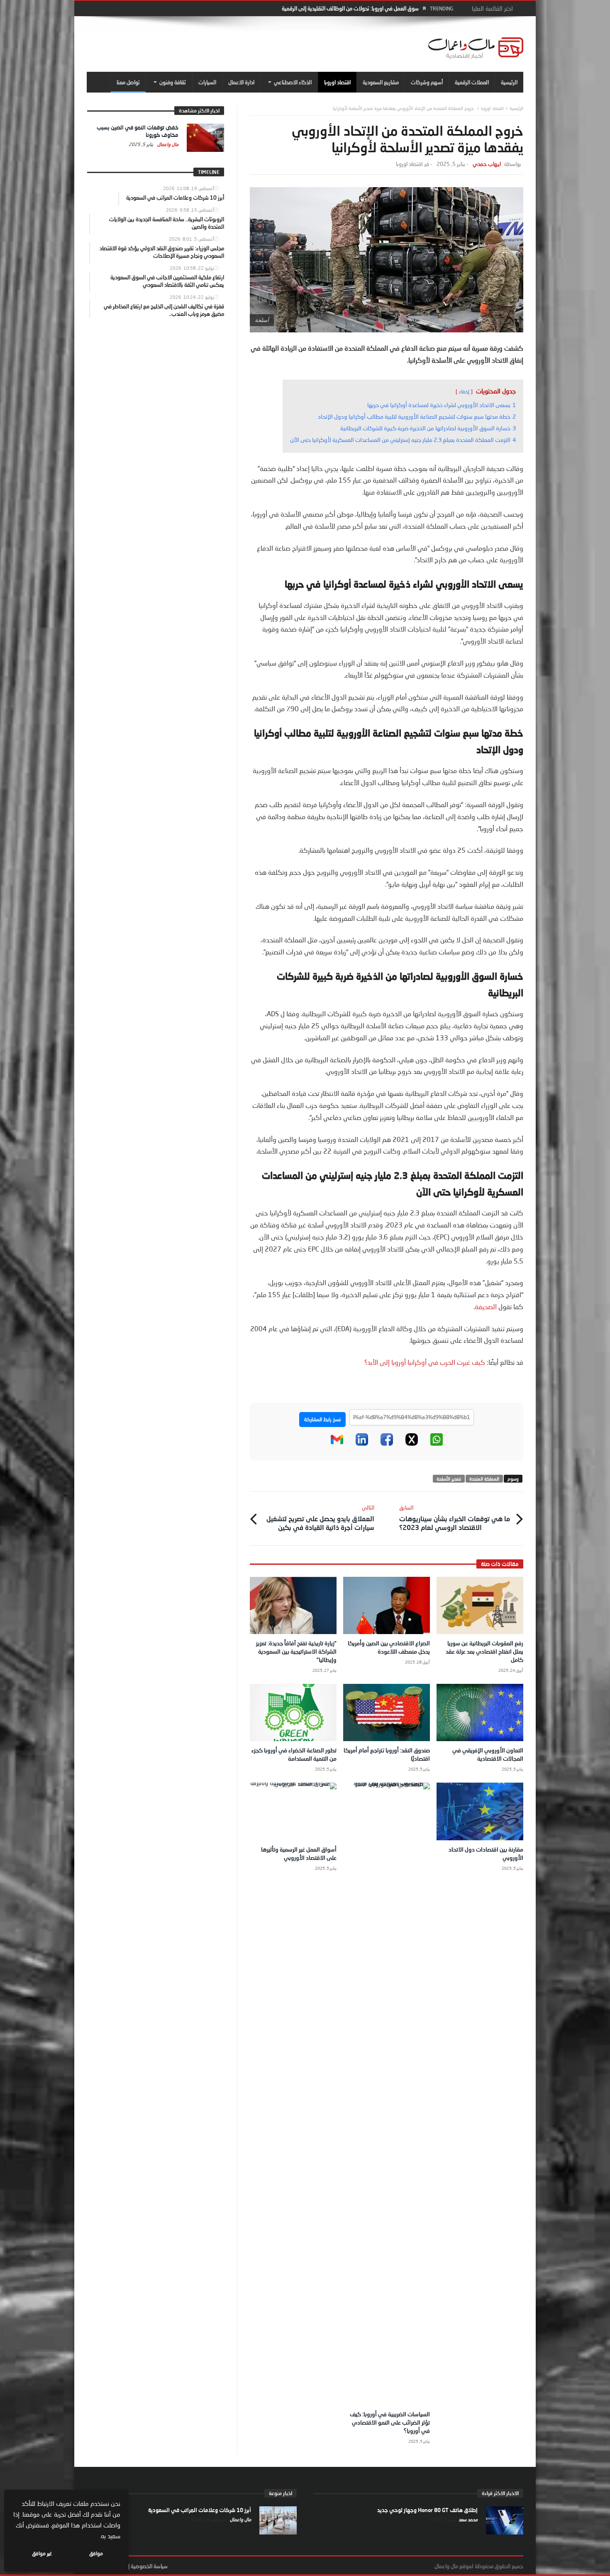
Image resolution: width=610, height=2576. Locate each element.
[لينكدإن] (362, 1444)
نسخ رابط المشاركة (322, 1419)
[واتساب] (437, 1444)
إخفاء (464, 392)
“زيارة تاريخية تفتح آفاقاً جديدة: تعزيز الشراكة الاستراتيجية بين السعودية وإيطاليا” (296, 1651)
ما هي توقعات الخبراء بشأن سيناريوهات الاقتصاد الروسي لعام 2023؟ (455, 1518)
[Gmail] (337, 1444)
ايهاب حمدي (487, 164)
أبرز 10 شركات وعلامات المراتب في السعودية (200, 2510)
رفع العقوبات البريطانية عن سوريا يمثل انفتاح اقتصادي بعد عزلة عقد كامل (484, 1651)
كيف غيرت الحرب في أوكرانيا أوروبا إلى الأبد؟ (425, 1362)
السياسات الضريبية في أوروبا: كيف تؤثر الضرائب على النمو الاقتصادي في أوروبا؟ (390, 2422)
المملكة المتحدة (484, 1479)
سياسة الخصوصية (149, 2566)
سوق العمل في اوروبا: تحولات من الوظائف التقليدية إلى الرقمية (350, 8)
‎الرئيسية (516, 108)
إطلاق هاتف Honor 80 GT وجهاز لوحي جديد (427, 2510)
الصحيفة (486, 1306)
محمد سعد (467, 2519)
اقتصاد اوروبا (492, 108)
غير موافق (42, 2553)
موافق (96, 2553)
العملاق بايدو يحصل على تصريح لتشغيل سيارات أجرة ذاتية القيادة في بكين (320, 1518)
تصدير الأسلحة (449, 1479)
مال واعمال (167, 144)
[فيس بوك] (387, 1444)
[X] (412, 1444)
